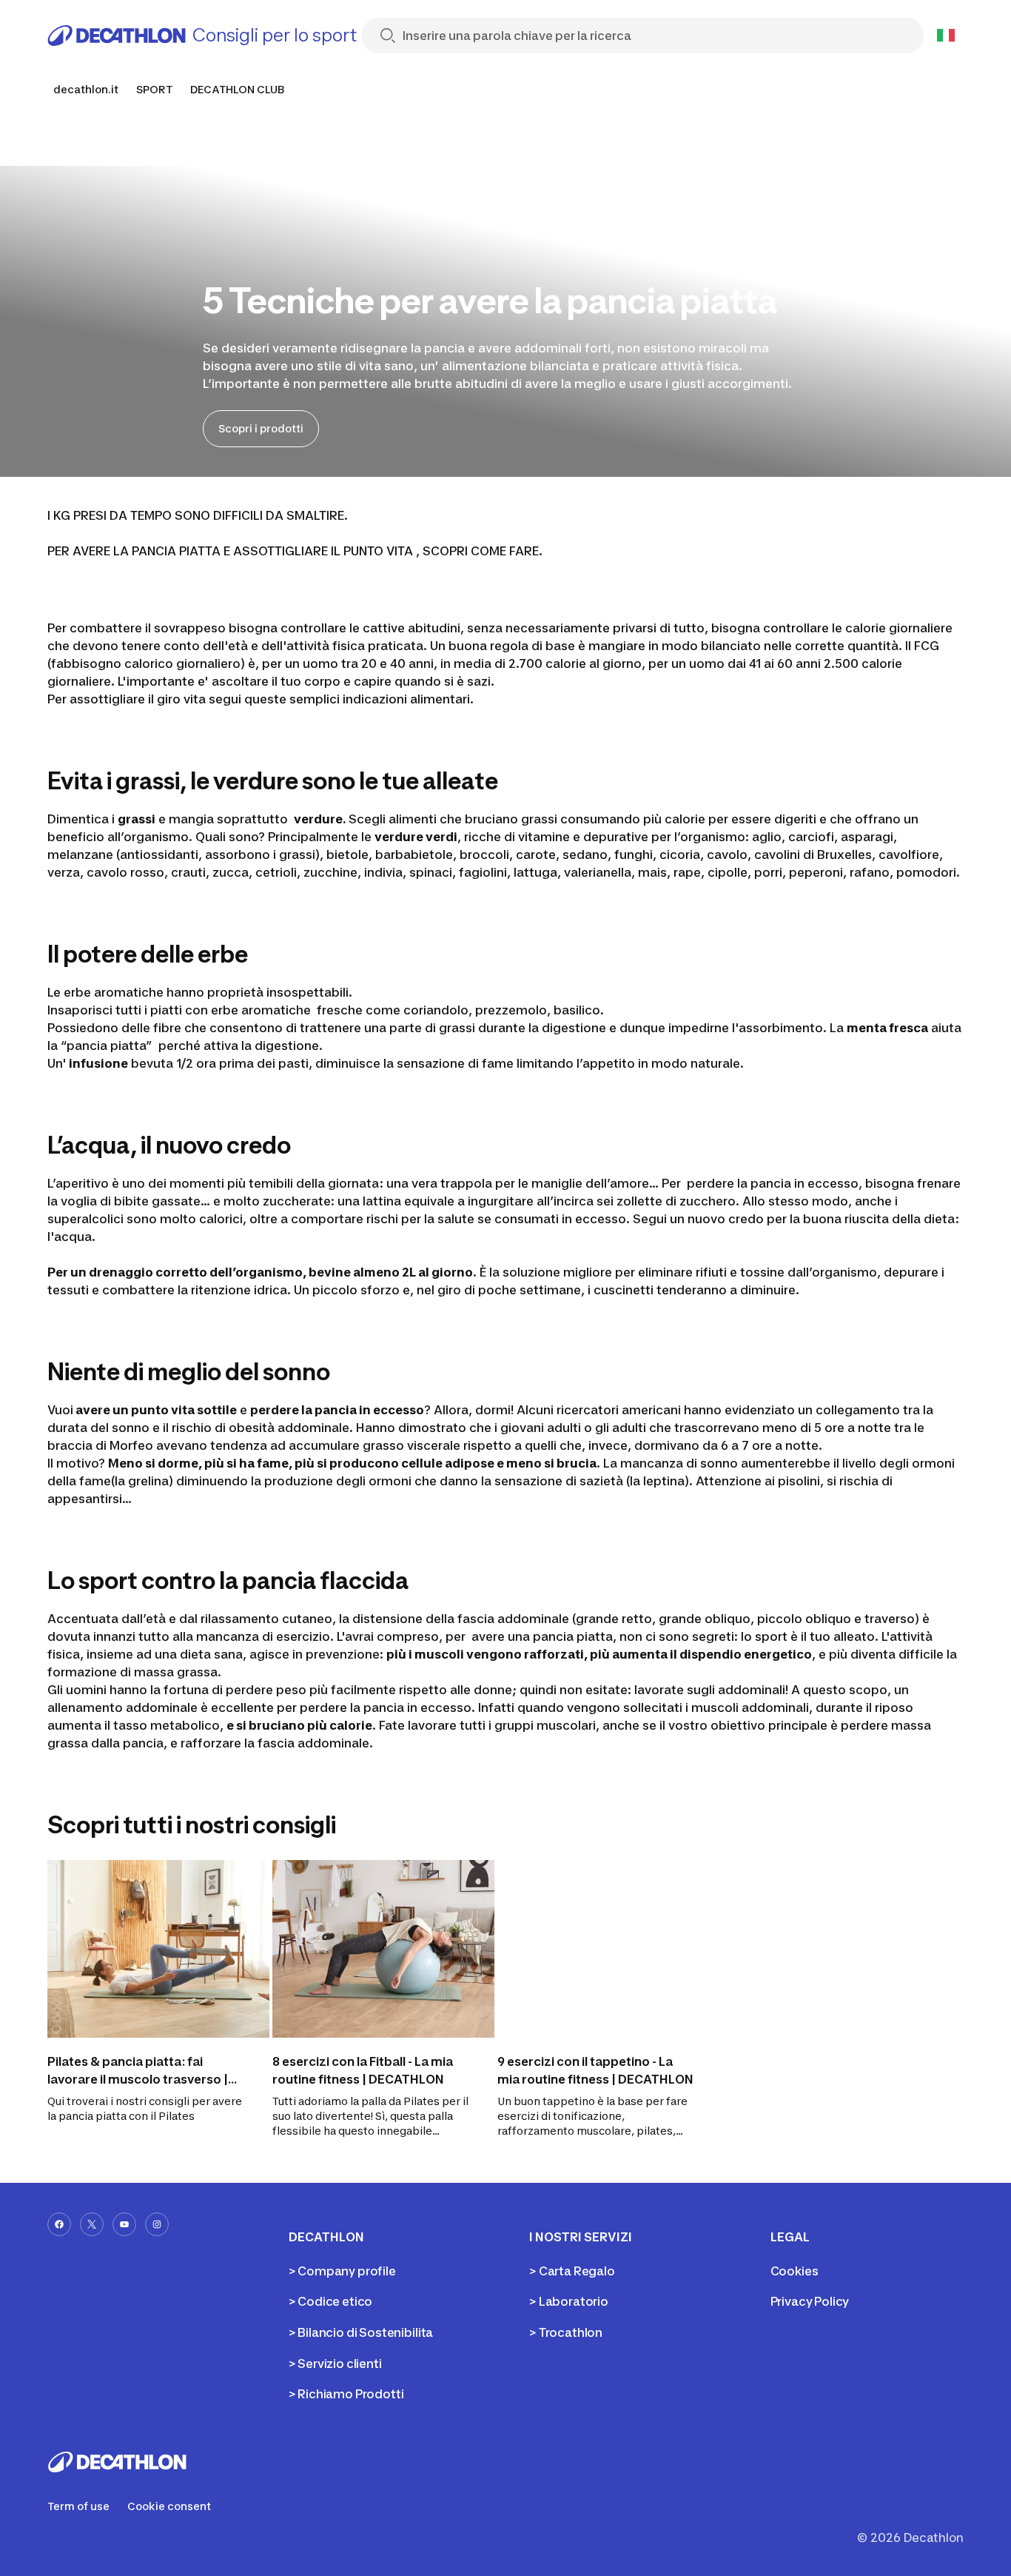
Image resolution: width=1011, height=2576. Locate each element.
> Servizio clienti (335, 2363)
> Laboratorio (569, 2301)
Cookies (795, 2271)
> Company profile (342, 2271)
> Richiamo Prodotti (346, 2394)
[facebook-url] (59, 2224)
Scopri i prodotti (261, 428)
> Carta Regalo (572, 2271)
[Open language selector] (946, 36)
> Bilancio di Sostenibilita (361, 2332)
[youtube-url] (124, 2224)
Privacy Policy (810, 2301)
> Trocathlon (566, 2332)
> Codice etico (331, 2301)
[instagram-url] (157, 2224)
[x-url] (92, 2224)
